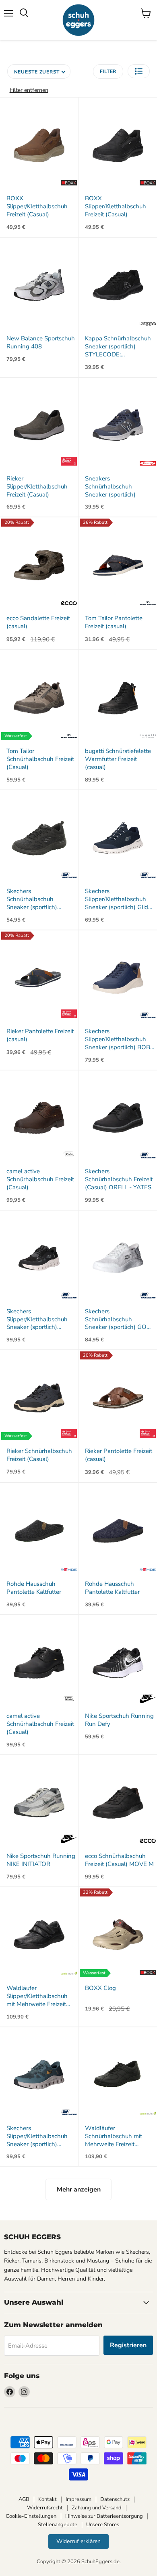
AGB (24, 2499)
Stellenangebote (58, 2525)
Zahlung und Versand (97, 2508)
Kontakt (48, 2499)
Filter (108, 71)
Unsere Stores (103, 2525)
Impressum (78, 2499)
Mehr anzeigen (79, 2189)
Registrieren (128, 2345)
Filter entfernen (29, 90)
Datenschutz (115, 2499)
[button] (139, 71)
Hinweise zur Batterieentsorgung (104, 2516)
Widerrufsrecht (45, 2508)
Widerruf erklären (78, 2541)
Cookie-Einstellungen (31, 2516)
